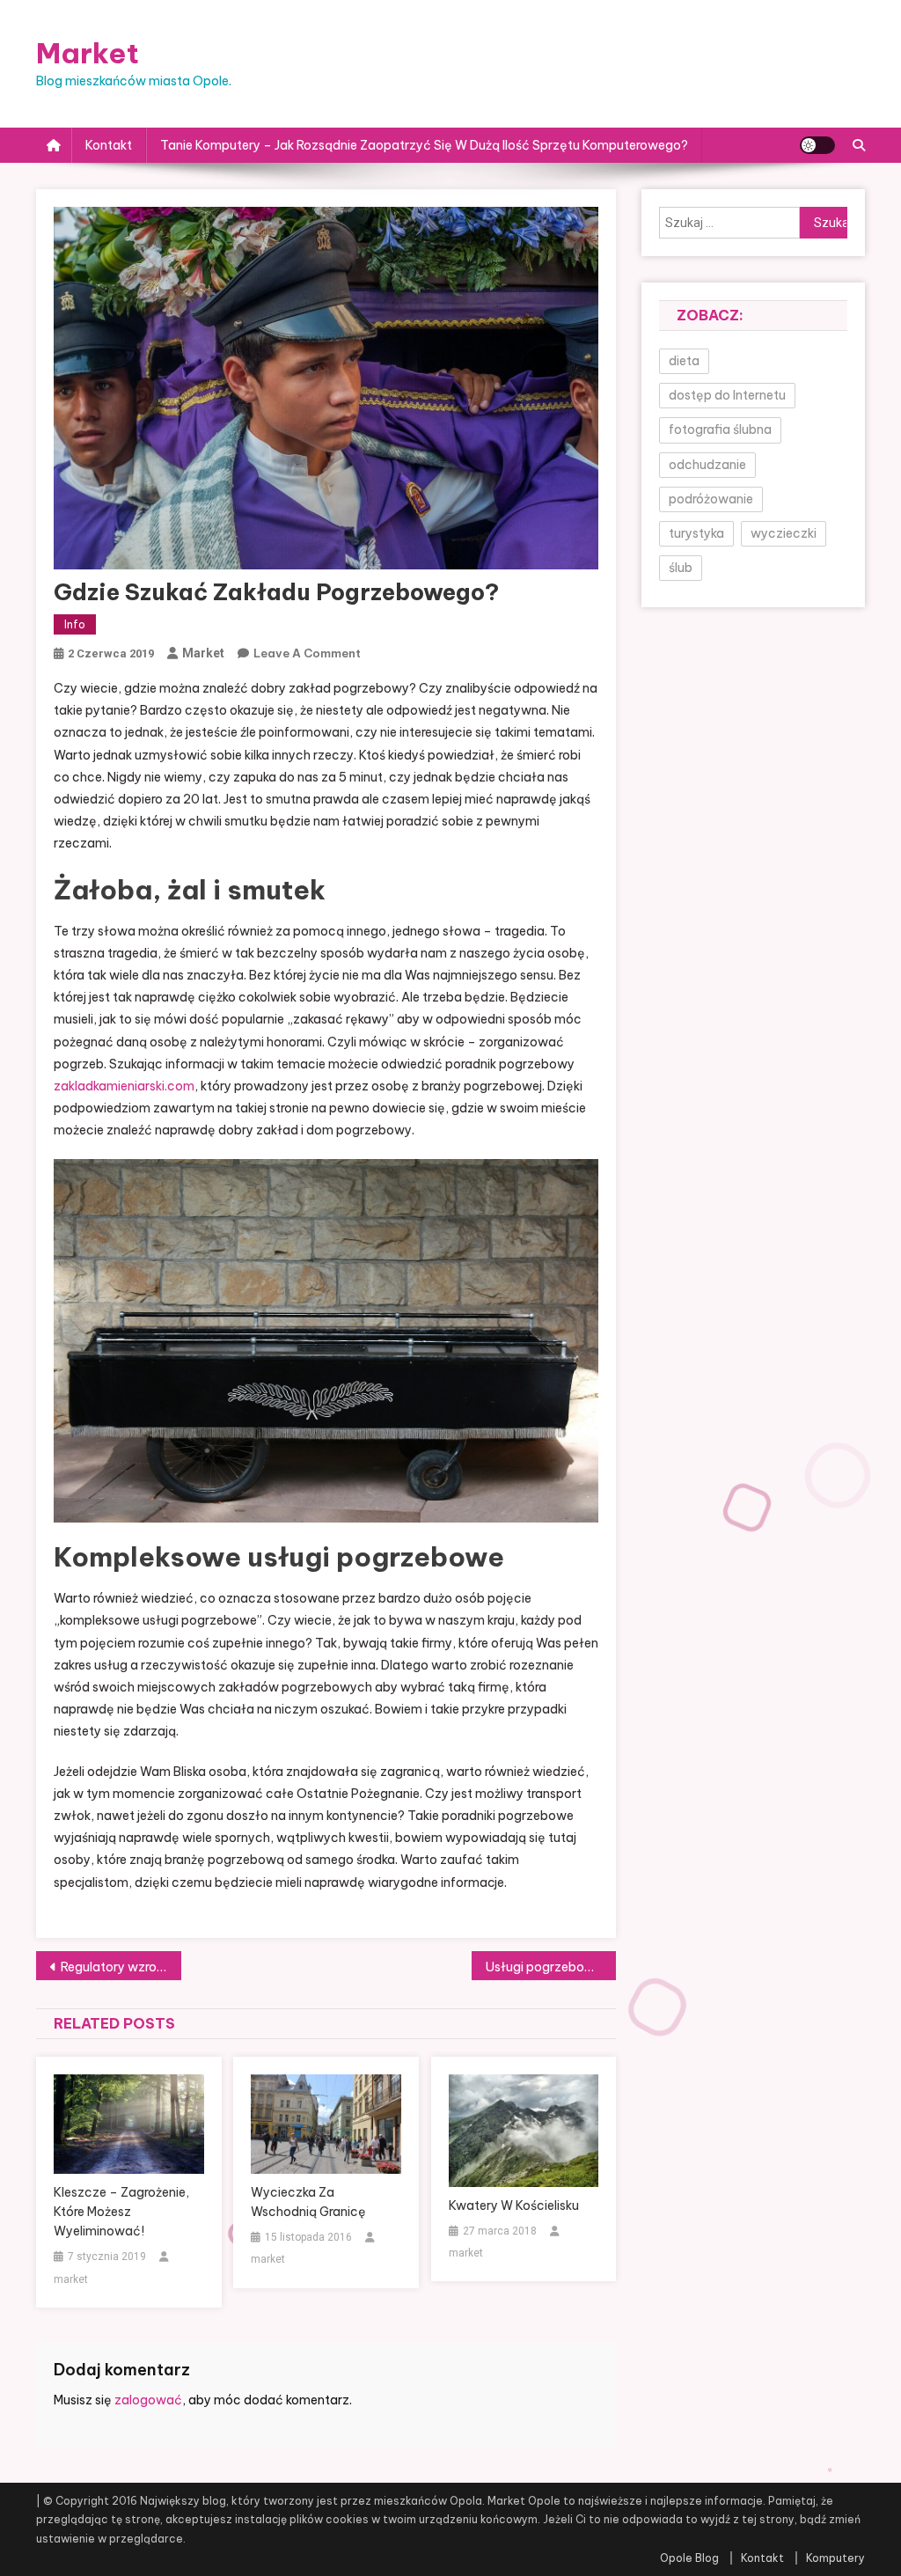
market (203, 653)
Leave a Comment (307, 653)
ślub (681, 568)
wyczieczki (784, 533)
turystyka (696, 533)
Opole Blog (689, 2558)
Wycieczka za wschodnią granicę (308, 2202)
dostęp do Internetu (727, 395)
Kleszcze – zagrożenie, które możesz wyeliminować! (121, 2212)
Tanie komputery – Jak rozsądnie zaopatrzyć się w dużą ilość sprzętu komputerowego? (424, 145)
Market (88, 53)
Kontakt (109, 145)
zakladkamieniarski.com (124, 1086)
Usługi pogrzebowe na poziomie (551, 1967)
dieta (684, 361)
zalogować (148, 2400)
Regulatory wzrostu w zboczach (121, 1967)
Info (75, 624)
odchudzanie (707, 465)
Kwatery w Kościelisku (514, 2205)
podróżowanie (711, 499)
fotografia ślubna (720, 429)
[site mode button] (817, 145)
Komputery (835, 2558)
